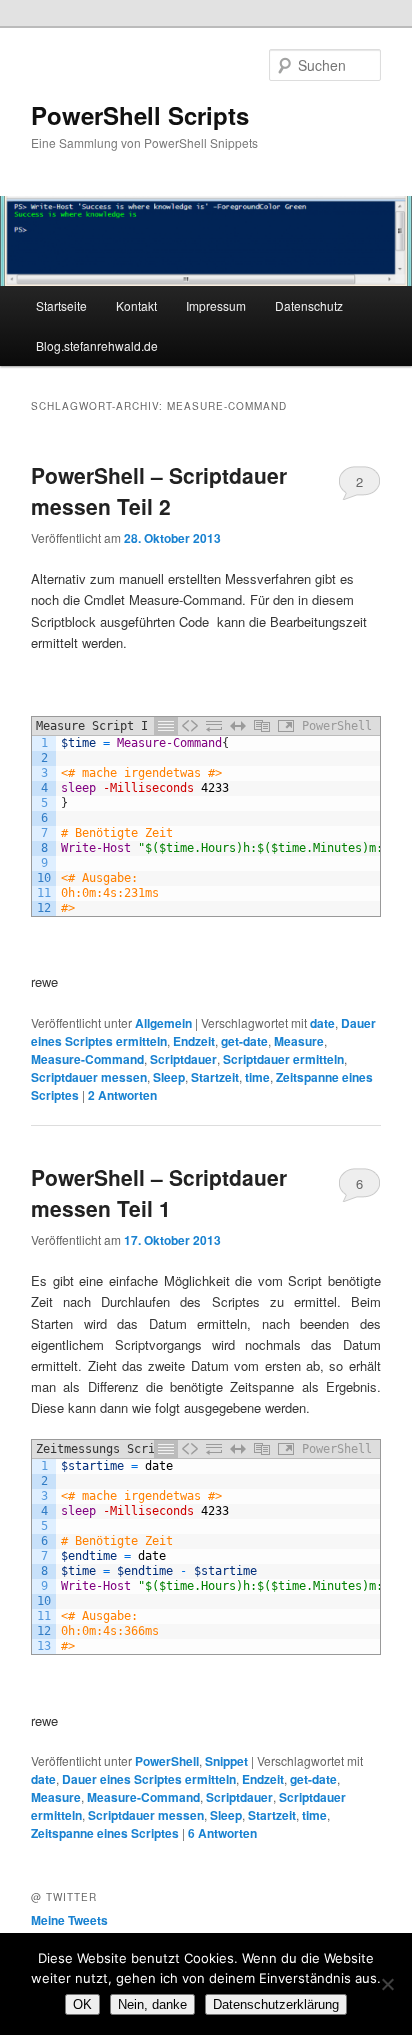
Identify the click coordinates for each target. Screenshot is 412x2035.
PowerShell (167, 1761)
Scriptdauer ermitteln (283, 1059)
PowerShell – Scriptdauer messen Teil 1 (159, 1193)
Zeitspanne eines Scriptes (105, 1833)
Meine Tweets (69, 1920)
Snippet (226, 1761)
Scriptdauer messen (89, 1077)
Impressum (216, 305)
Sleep (169, 1077)
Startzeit (215, 1077)
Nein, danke (152, 2004)
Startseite (61, 305)
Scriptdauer (183, 1059)
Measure (299, 1041)
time (257, 1077)
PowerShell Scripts (140, 115)
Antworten (122, 1095)
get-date (244, 1041)
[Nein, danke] (387, 1984)
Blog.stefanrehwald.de (97, 345)
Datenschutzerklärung (276, 2004)
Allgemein (163, 1023)
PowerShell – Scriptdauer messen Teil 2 (159, 491)
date (322, 1023)
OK (82, 2004)
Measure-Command (87, 1059)
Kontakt (136, 305)
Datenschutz (309, 305)
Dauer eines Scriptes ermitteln (149, 1779)
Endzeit (194, 1041)
